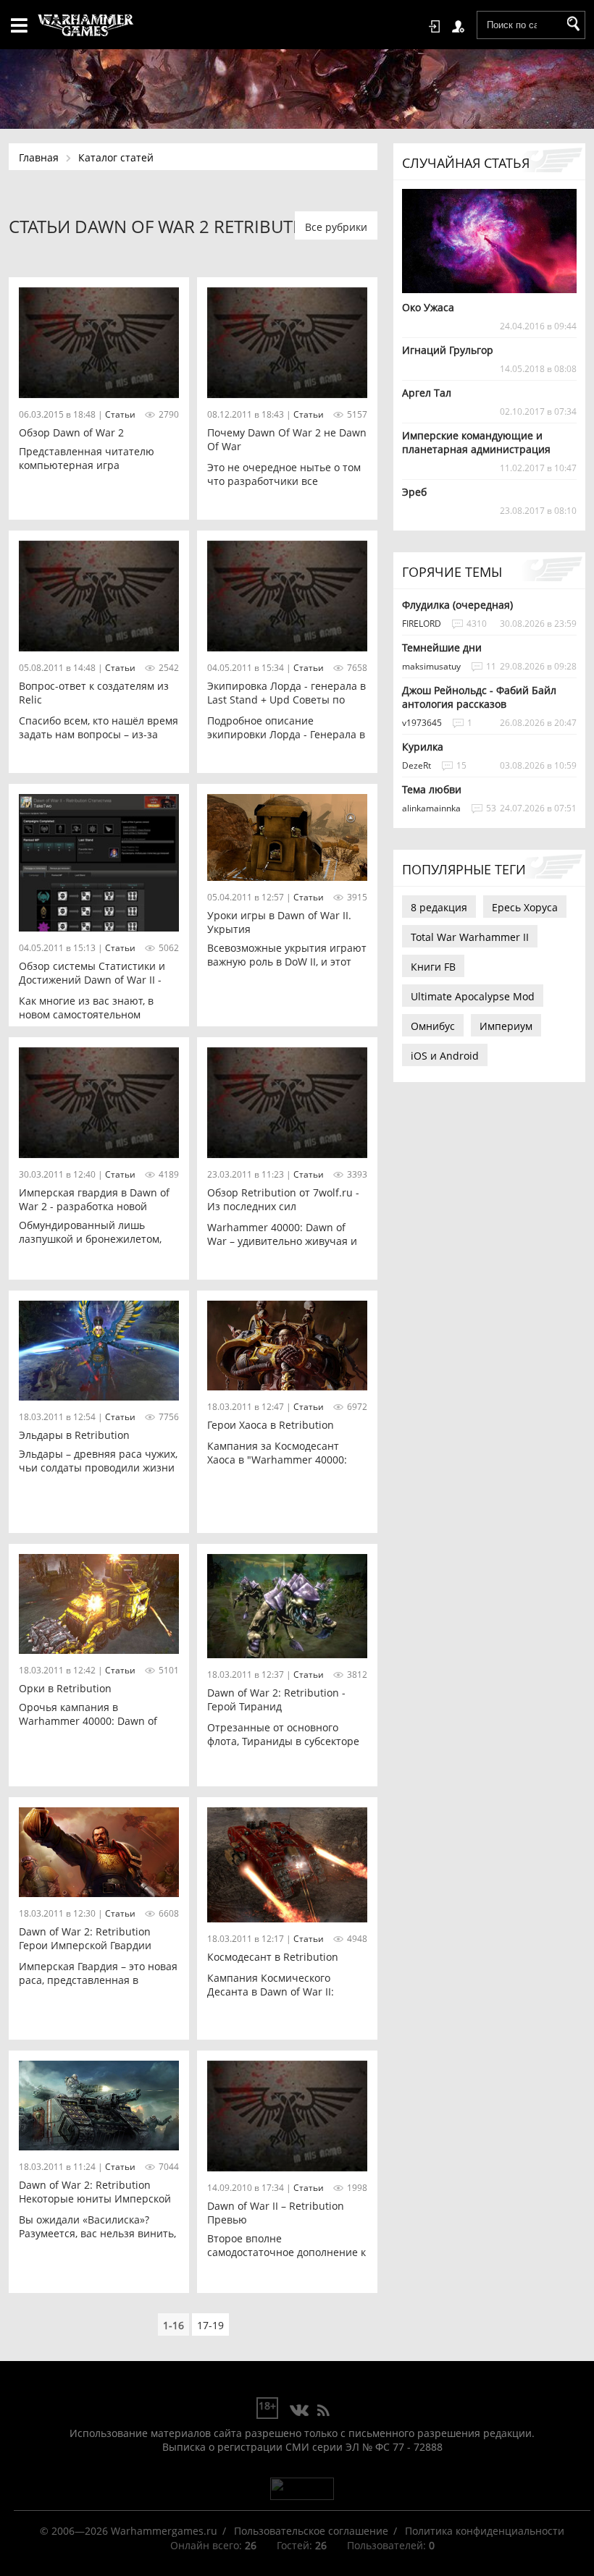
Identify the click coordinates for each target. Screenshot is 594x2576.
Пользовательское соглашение (311, 2531)
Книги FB (433, 967)
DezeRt (417, 765)
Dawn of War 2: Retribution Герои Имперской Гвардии (85, 1938)
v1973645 (422, 723)
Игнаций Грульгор (448, 350)
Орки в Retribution (65, 1688)
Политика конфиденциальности (485, 2531)
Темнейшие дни (442, 647)
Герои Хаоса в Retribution (271, 1425)
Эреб (414, 492)
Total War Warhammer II (470, 937)
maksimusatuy (431, 666)
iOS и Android (445, 1056)
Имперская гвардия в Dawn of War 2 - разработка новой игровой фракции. (94, 1206)
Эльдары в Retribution (74, 1435)
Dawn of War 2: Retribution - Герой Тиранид (276, 1699)
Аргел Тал (427, 393)
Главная (39, 157)
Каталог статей (116, 157)
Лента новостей (323, 2411)
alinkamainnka (431, 808)
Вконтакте (300, 2411)
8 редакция (439, 907)
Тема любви (432, 789)
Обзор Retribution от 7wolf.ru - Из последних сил (283, 1199)
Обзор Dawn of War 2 (71, 432)
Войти (437, 27)
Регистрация (461, 27)
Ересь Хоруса (525, 907)
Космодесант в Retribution (273, 1957)
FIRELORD (422, 624)
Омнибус (433, 1026)
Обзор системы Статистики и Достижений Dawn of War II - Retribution (92, 980)
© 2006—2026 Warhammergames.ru (129, 2531)
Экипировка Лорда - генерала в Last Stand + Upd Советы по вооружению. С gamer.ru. (286, 700)
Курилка (423, 747)
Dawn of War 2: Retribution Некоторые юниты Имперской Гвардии (95, 2199)
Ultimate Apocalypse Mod (473, 996)
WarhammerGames (86, 25)
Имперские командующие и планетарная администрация (476, 442)
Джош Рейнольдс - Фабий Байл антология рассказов (479, 697)
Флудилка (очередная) (457, 605)
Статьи (120, 414)
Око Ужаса (428, 307)
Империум (506, 1026)
